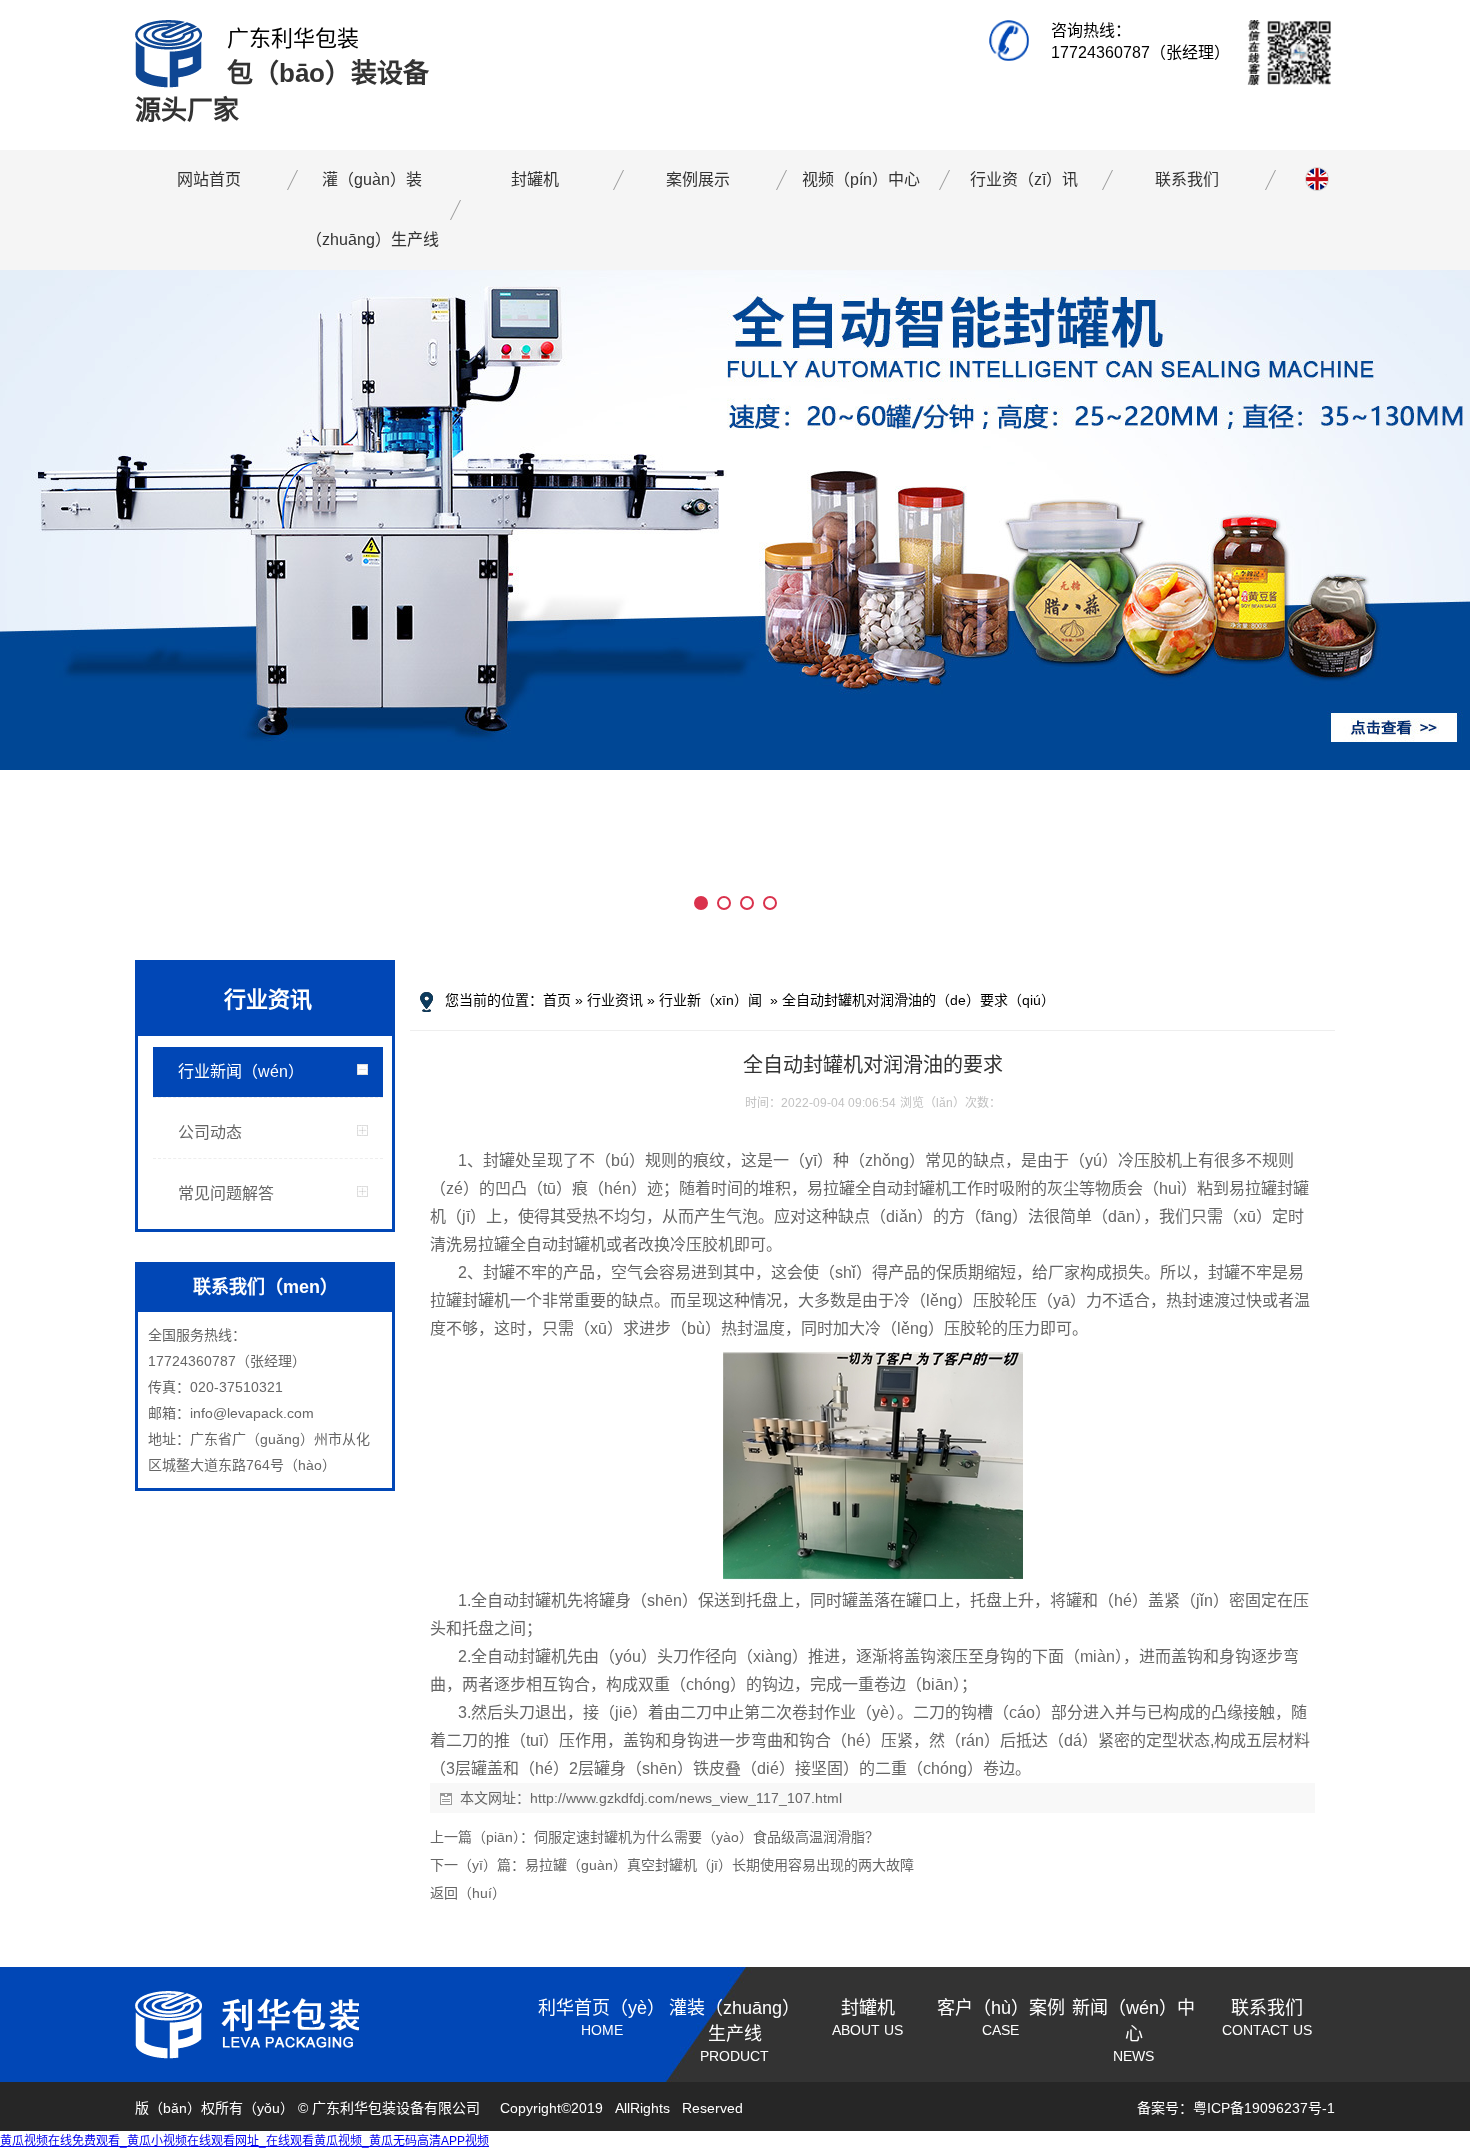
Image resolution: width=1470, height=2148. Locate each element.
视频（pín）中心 (861, 179)
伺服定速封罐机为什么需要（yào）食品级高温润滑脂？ (706, 1837)
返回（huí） (468, 1893)
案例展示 (698, 179)
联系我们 (1187, 179)
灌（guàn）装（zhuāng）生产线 (372, 209)
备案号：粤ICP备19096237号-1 (1236, 2108)
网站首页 (209, 179)
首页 (557, 1000)
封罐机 (535, 179)
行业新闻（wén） (241, 1071)
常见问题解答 (226, 1193)
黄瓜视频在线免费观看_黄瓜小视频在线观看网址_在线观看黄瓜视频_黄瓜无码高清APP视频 (244, 2141)
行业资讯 (615, 1000)
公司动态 (210, 1132)
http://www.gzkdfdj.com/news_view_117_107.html (686, 1798)
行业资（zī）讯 (1024, 179)
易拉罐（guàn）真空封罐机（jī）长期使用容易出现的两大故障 (719, 1865)
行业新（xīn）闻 (710, 1000)
